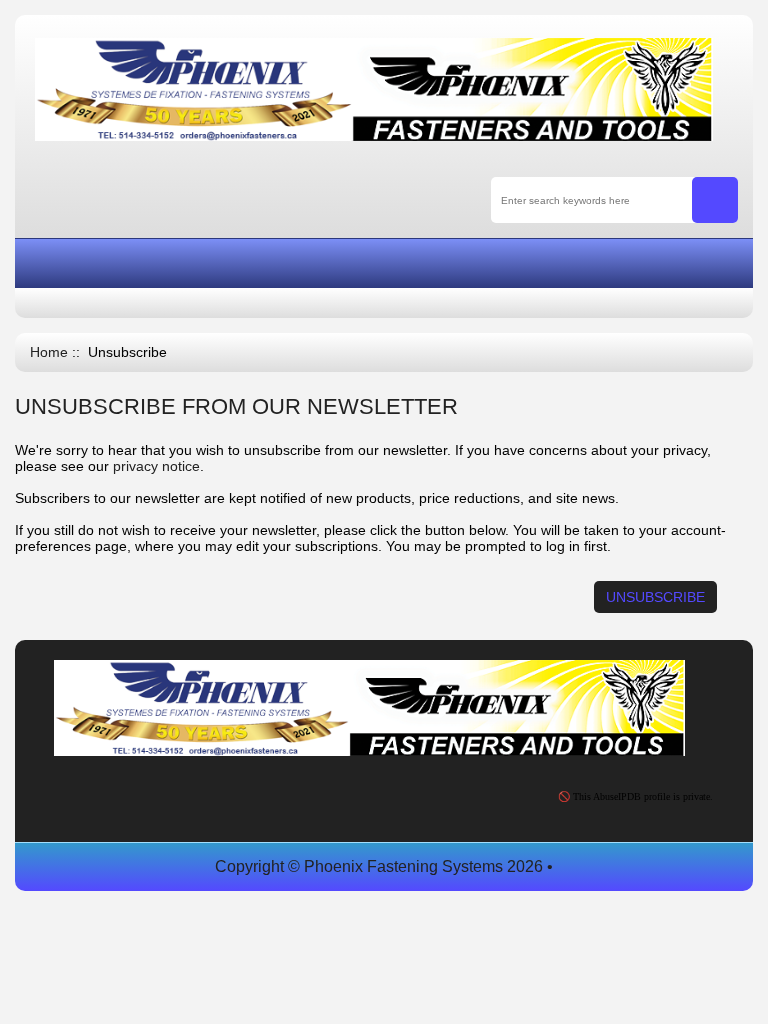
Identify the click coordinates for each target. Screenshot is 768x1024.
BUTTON (614, 264)
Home (49, 352)
